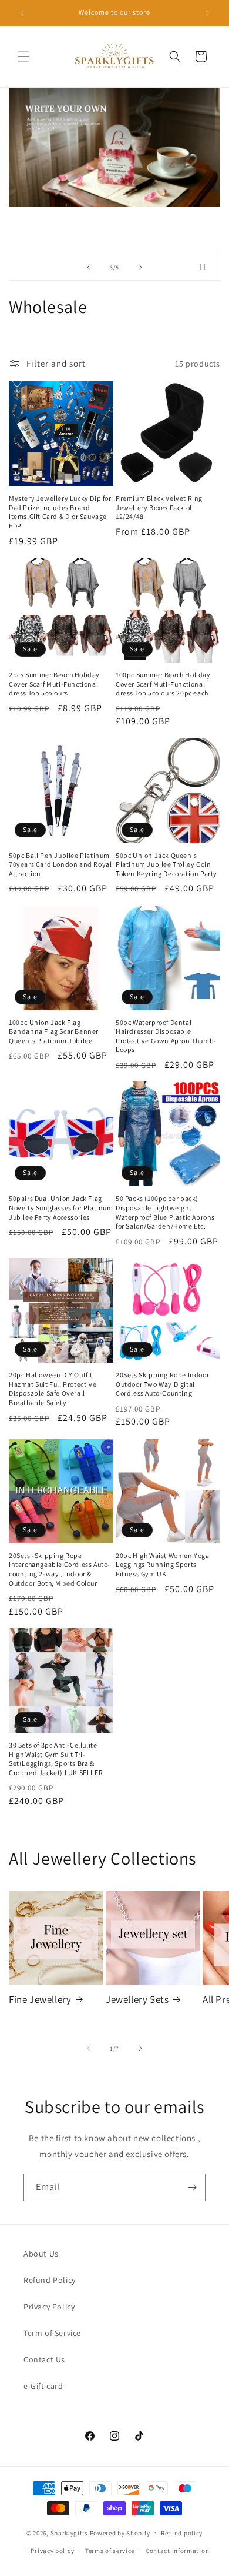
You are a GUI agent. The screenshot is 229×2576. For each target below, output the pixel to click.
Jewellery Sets (137, 1999)
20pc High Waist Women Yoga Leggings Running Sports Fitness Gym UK (163, 1565)
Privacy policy (52, 2551)
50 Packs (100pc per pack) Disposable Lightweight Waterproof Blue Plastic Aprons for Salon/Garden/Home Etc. (165, 1212)
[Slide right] (140, 2048)
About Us (41, 2254)
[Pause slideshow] (207, 267)
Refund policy (182, 2533)
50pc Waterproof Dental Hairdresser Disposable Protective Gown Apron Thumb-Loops (166, 1036)
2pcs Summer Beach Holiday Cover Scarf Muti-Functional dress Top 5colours (54, 684)
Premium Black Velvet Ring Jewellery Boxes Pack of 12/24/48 (159, 507)
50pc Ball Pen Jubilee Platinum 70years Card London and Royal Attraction (60, 864)
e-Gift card (43, 2386)
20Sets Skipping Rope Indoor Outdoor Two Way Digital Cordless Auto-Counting (162, 1384)
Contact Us (44, 2359)
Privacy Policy (49, 2307)
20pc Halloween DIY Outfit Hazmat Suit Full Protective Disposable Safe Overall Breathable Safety (53, 1389)
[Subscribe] (192, 2187)
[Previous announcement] (22, 13)
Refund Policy (50, 2280)
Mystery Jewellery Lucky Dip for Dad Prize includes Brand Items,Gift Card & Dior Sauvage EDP (60, 512)
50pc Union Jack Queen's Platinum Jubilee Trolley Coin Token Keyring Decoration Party (166, 864)
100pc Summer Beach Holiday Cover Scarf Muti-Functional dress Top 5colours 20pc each (163, 684)
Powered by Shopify (120, 2532)
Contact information (177, 2551)
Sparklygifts (69, 2532)
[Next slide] (140, 267)
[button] (23, 56)
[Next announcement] (207, 13)
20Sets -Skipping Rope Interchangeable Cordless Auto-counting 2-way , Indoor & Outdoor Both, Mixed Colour (60, 1569)
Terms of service (110, 2551)
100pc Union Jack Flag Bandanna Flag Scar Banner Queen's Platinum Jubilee (54, 1031)
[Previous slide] (89, 267)
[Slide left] (89, 2048)
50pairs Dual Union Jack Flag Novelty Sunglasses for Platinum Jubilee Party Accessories (61, 1207)
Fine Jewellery (40, 1999)
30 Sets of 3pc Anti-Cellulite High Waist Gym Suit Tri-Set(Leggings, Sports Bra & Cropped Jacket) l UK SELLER (56, 1759)
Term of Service (52, 2333)
